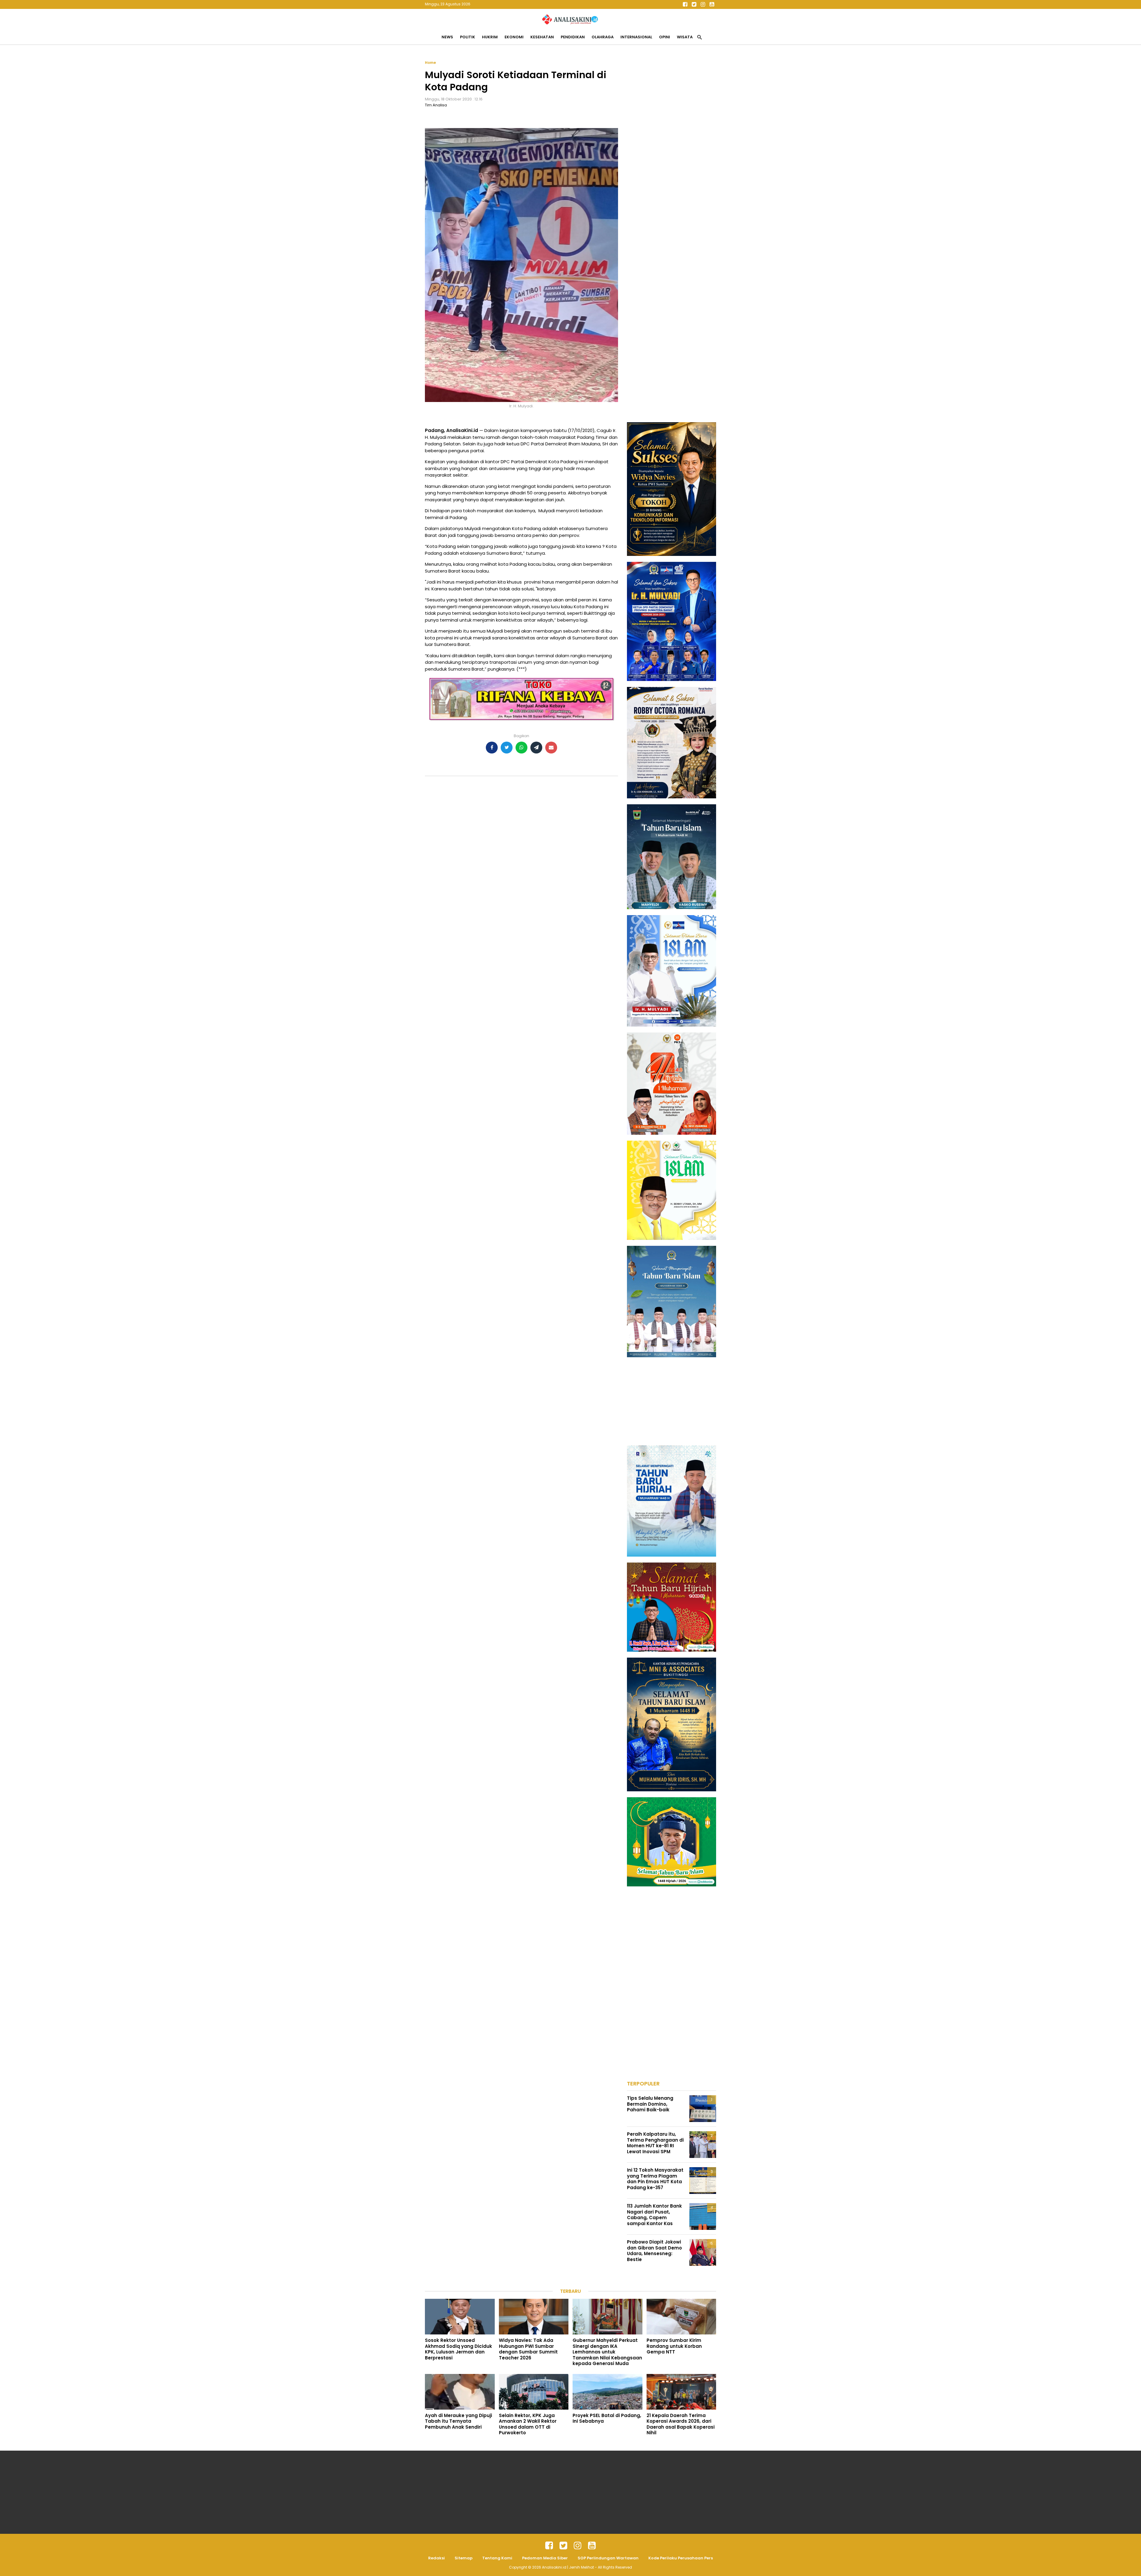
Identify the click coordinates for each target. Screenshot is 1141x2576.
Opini (665, 37)
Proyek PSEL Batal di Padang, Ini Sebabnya (607, 2418)
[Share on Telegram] (536, 748)
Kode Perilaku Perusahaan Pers (681, 2558)
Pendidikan (573, 37)
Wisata (685, 37)
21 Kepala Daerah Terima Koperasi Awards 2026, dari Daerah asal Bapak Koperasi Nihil (681, 2424)
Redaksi (436, 2558)
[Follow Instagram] (703, 4)
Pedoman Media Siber (545, 2558)
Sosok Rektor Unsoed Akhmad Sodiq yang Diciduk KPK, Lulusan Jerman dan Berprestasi (458, 2349)
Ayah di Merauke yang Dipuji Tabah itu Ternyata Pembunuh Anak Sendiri (458, 2421)
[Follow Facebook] (685, 4)
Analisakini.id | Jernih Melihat (568, 2567)
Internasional (636, 37)
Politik (468, 37)
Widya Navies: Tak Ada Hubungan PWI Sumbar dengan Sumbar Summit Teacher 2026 (528, 2349)
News (447, 37)
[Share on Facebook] (492, 748)
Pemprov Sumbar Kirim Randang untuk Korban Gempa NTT (674, 2346)
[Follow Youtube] (712, 4)
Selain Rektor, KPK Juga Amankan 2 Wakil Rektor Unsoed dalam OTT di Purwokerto (528, 2424)
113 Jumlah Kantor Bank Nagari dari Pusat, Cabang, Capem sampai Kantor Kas (654, 2215)
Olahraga (603, 37)
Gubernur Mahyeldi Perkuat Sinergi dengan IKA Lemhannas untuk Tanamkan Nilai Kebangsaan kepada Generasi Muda (607, 2352)
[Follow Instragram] (578, 2546)
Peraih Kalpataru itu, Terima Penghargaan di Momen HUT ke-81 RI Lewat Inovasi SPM (655, 2143)
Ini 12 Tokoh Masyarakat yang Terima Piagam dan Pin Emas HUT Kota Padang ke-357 (655, 2179)
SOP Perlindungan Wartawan (608, 2558)
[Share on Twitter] (507, 748)
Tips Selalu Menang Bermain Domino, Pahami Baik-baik (650, 2104)
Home (430, 63)
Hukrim (490, 37)
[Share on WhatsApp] (521, 748)
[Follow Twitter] (694, 4)
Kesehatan (542, 37)
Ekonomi (514, 37)
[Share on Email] (551, 748)
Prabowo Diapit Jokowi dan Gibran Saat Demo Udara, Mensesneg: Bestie (654, 2251)
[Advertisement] (672, 149)
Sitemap (464, 2558)
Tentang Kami (497, 2558)
